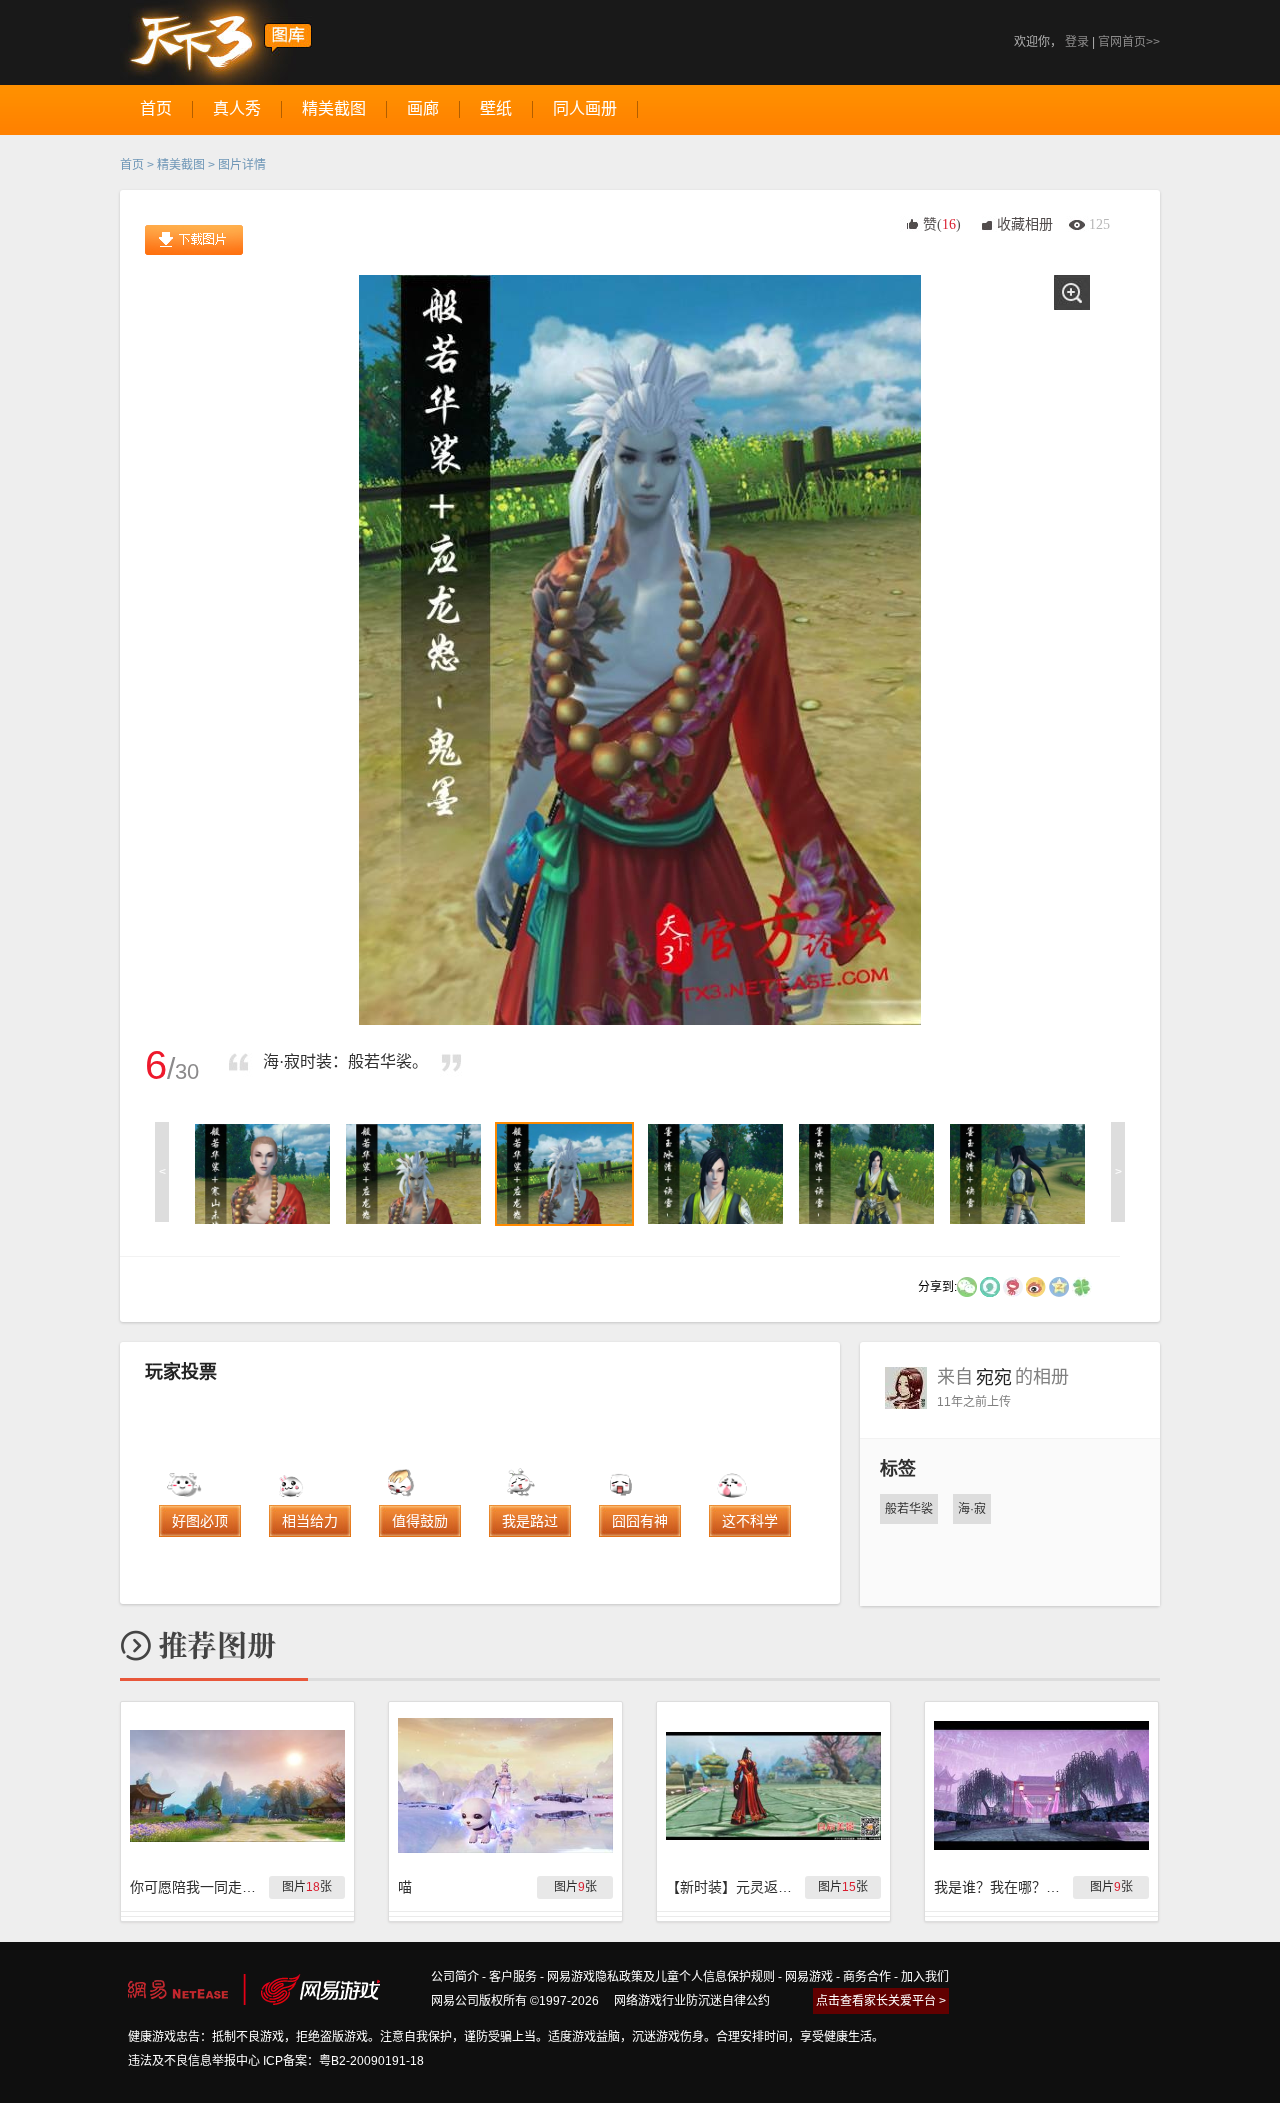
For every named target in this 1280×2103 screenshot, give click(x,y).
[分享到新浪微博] (1036, 1286)
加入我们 (925, 1977)
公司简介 (455, 1977)
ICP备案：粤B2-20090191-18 (343, 2061)
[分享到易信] (990, 1286)
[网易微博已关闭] (1013, 1286)
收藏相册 (1025, 224)
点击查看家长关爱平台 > (881, 2001)
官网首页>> (1129, 42)
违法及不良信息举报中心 (194, 2061)
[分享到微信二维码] (967, 1286)
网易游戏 (809, 1977)
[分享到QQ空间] (1059, 1286)
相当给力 (310, 1521)
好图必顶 (200, 1521)
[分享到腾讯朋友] (1082, 1286)
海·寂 (972, 1509)
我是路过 (530, 1521)
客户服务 (513, 1977)
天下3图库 (216, 42)
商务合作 (867, 1977)
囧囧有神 (640, 1521)
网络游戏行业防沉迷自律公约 (692, 2001)
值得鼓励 (420, 1521)
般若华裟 (909, 1509)
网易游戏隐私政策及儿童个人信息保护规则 (661, 1977)
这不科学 (750, 1521)
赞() (942, 224)
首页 (132, 165)
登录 (1077, 42)
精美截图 (181, 165)
